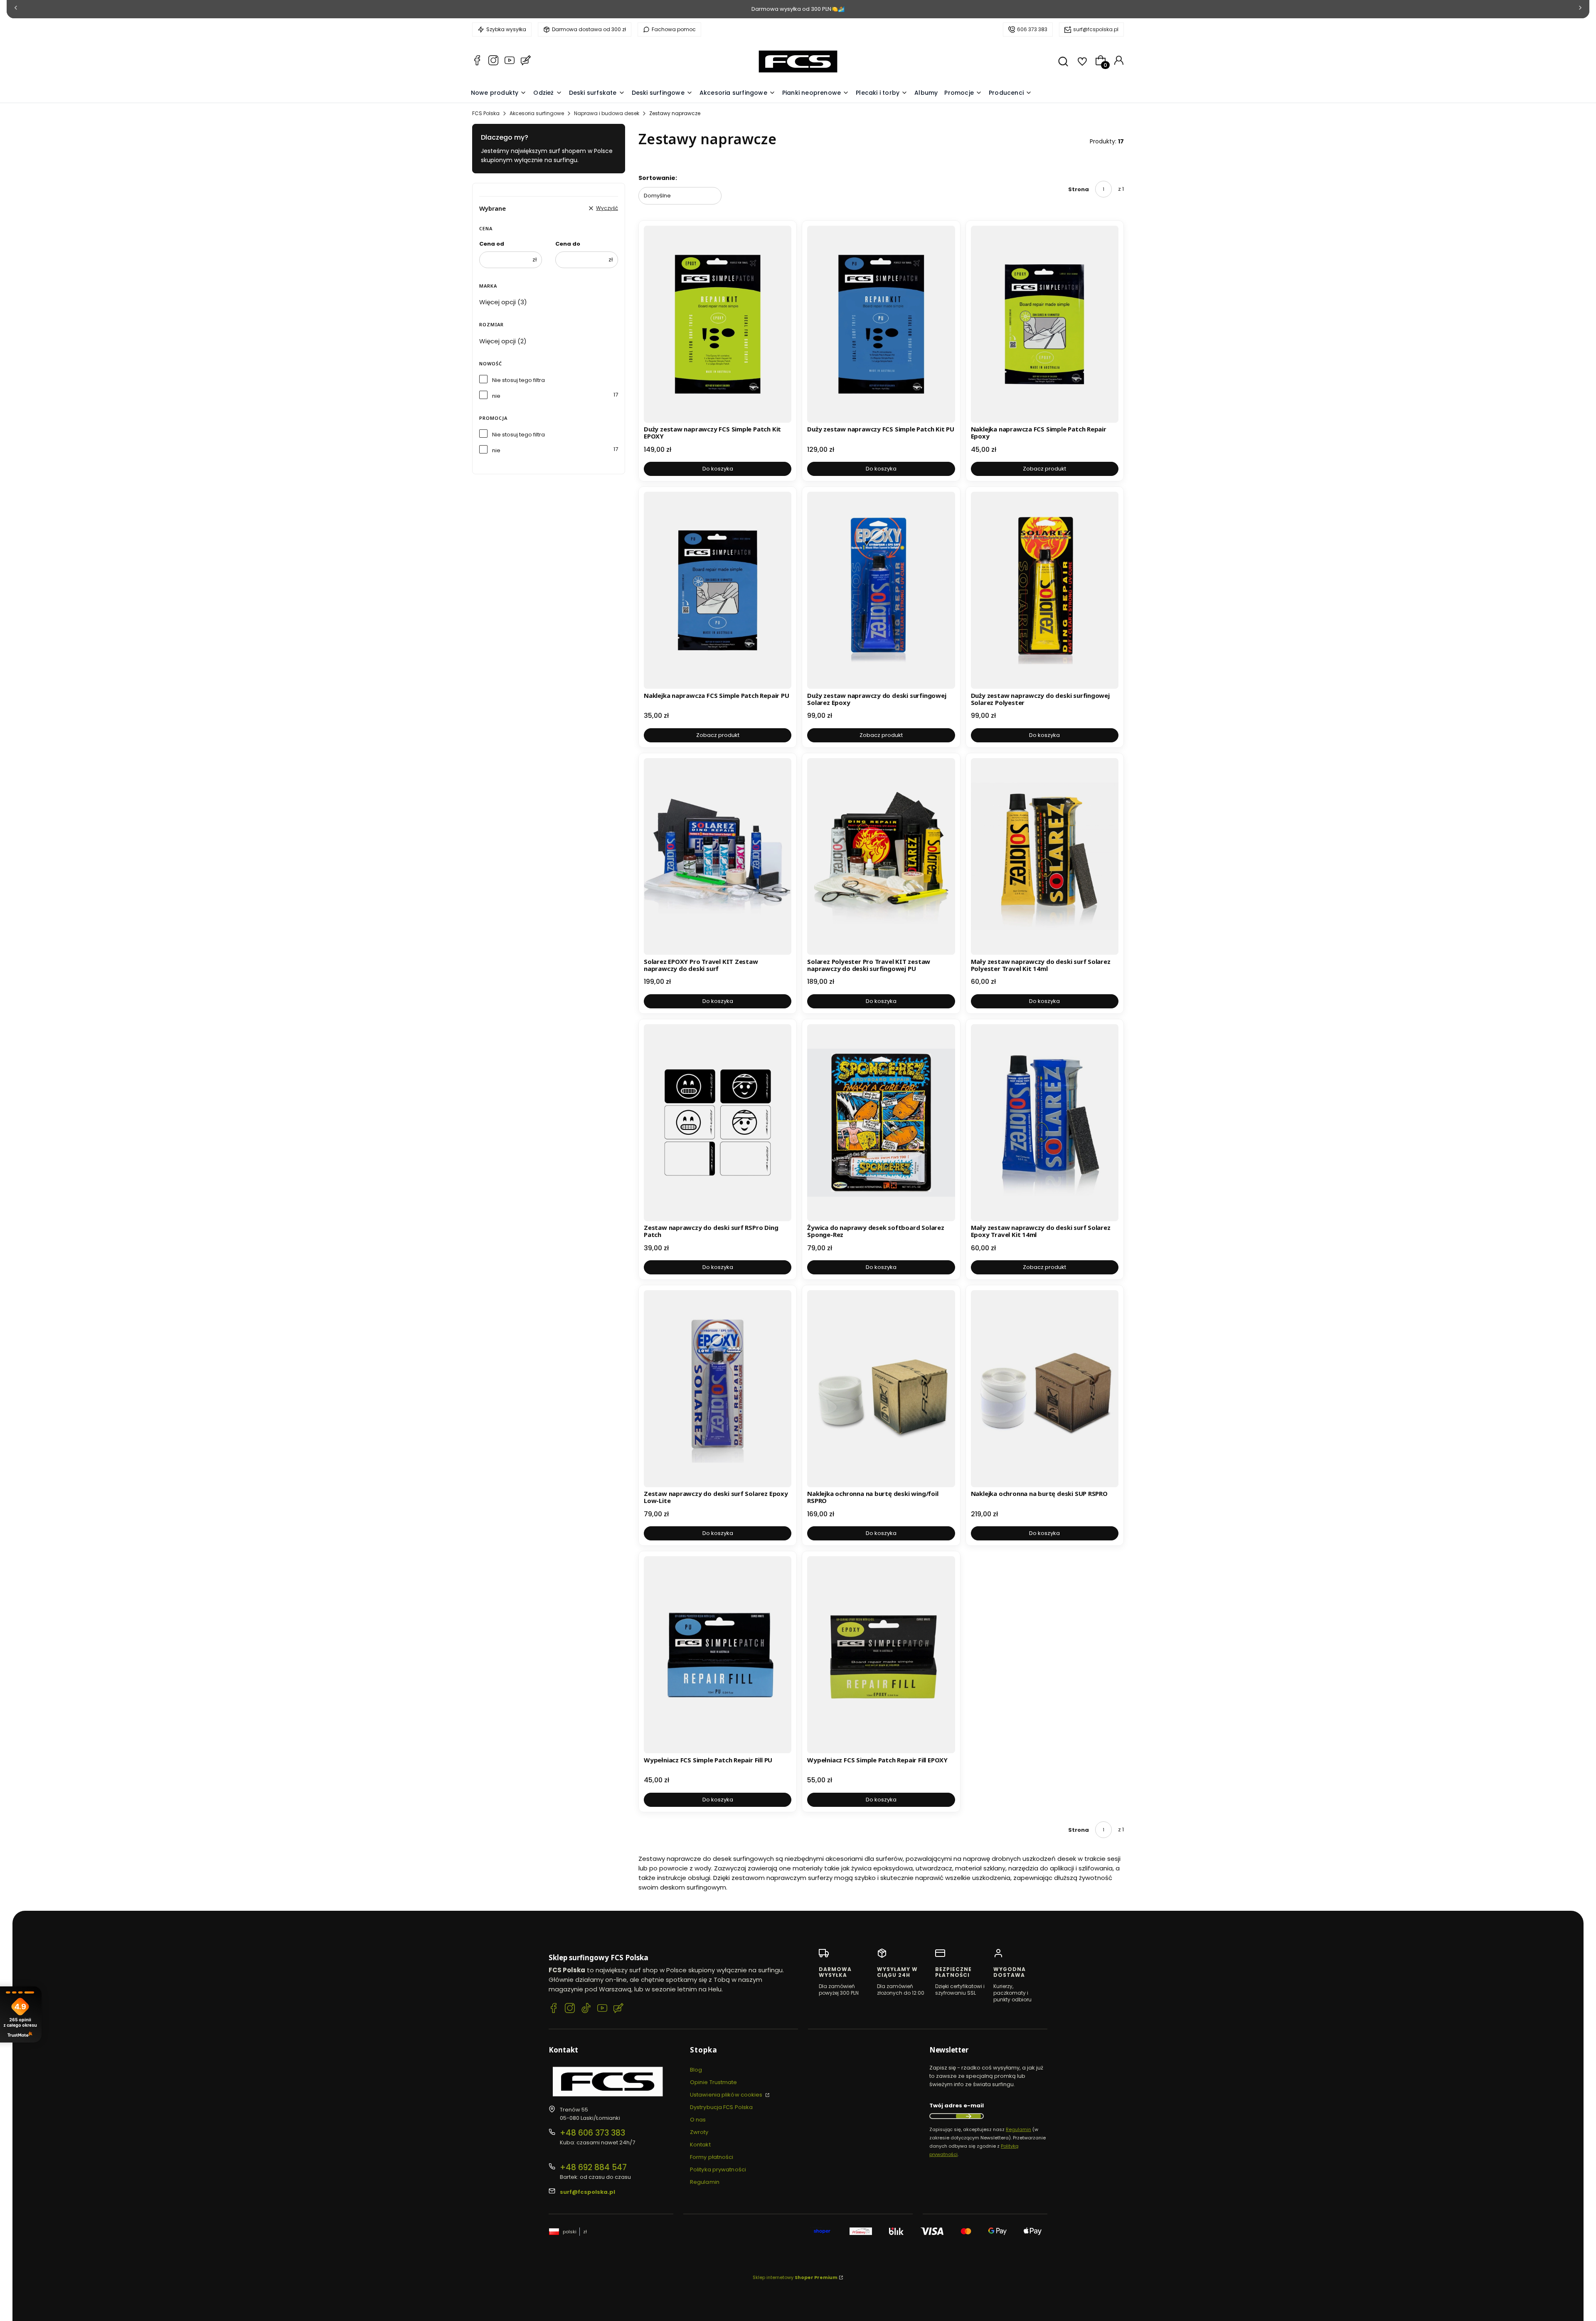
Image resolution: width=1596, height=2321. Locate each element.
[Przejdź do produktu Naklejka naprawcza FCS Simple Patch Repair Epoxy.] (1045, 324)
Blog (696, 2070)
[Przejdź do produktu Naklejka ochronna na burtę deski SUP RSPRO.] (1045, 1389)
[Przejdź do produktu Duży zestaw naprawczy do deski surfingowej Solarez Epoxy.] (881, 590)
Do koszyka (718, 469)
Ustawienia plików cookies (727, 2095)
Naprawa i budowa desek (607, 113)
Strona (1079, 189)
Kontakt (700, 2145)
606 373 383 (1032, 29)
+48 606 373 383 (592, 2133)
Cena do (568, 244)
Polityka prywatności (718, 2169)
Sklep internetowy (795, 2277)
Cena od (492, 244)
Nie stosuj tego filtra (518, 380)
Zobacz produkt (1044, 469)
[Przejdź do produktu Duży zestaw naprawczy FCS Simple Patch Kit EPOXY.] (718, 324)
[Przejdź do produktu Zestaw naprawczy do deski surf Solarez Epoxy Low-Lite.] (718, 1389)
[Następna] (1580, 9)
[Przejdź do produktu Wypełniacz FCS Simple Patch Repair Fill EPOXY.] (881, 1655)
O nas (698, 2120)
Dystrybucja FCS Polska (721, 2107)
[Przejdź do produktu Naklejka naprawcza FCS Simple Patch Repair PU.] (718, 590)
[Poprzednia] (16, 9)
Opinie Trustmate (714, 2082)
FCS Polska (486, 113)
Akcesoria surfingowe (537, 113)
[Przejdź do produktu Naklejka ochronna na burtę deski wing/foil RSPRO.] (881, 1389)
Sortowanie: (658, 178)
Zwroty (699, 2132)
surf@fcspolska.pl (1096, 29)
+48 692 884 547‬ (593, 2167)
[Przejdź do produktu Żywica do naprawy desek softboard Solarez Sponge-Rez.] (881, 1123)
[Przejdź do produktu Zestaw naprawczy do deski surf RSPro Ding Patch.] (718, 1123)
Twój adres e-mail (957, 2105)
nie (496, 396)
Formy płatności (712, 2157)
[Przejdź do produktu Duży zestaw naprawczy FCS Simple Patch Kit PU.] (881, 324)
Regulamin (705, 2182)
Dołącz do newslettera (968, 2116)
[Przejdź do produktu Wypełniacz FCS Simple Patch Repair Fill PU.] (718, 1655)
